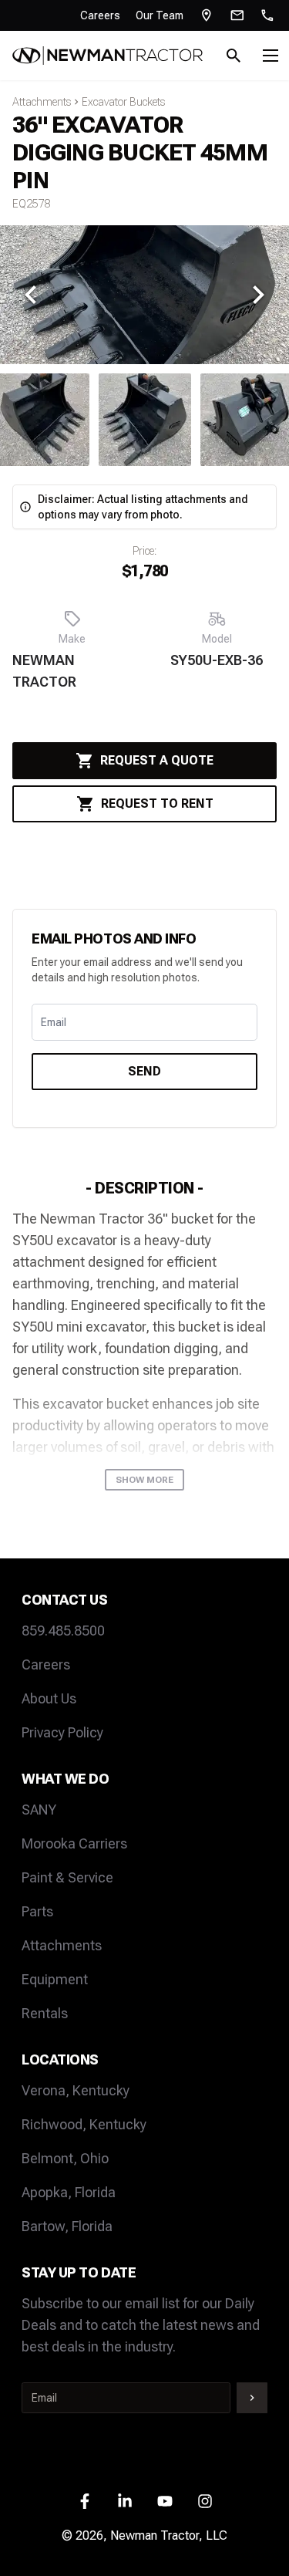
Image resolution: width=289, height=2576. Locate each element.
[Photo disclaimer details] (25, 507)
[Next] (258, 295)
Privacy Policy (62, 1732)
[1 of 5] (145, 420)
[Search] (234, 56)
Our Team (160, 15)
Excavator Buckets (123, 102)
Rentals (45, 2013)
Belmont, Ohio (65, 2158)
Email (54, 1022)
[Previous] (31, 295)
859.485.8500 (63, 1631)
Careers (100, 15)
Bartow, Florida (67, 2226)
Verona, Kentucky (76, 2090)
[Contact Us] (237, 15)
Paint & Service (67, 1877)
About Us (49, 1698)
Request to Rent (157, 804)
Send (144, 1071)
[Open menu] (271, 56)
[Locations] (207, 15)
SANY (39, 1810)
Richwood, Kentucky (84, 2124)
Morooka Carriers (74, 1843)
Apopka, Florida (69, 2192)
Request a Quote (157, 760)
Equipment (55, 1979)
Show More (144, 1480)
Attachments (42, 102)
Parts (37, 1911)
